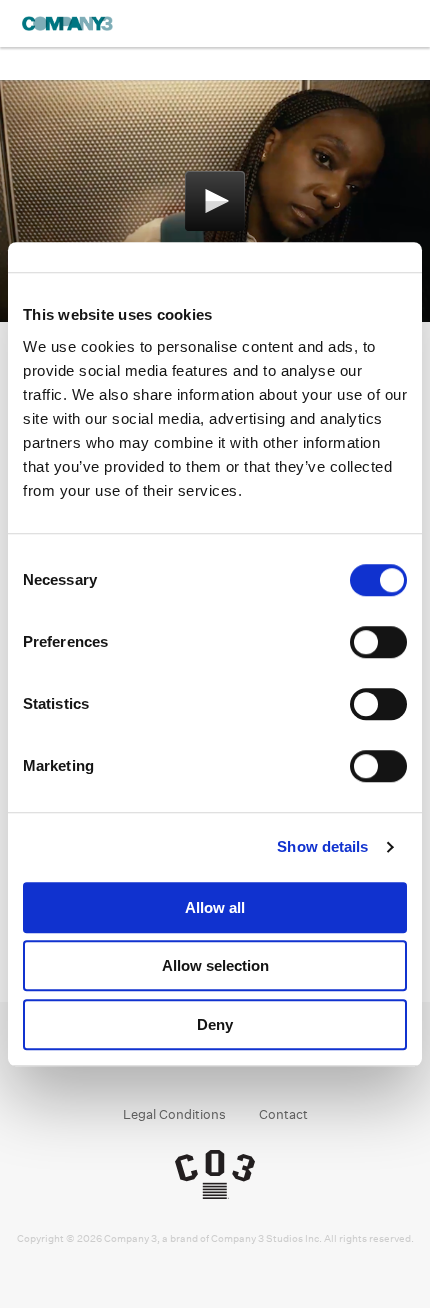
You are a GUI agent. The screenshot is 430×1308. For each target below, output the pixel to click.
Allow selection (215, 965)
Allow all (215, 907)
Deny (215, 1024)
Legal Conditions (174, 1114)
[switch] (378, 642)
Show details (322, 846)
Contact (283, 1114)
